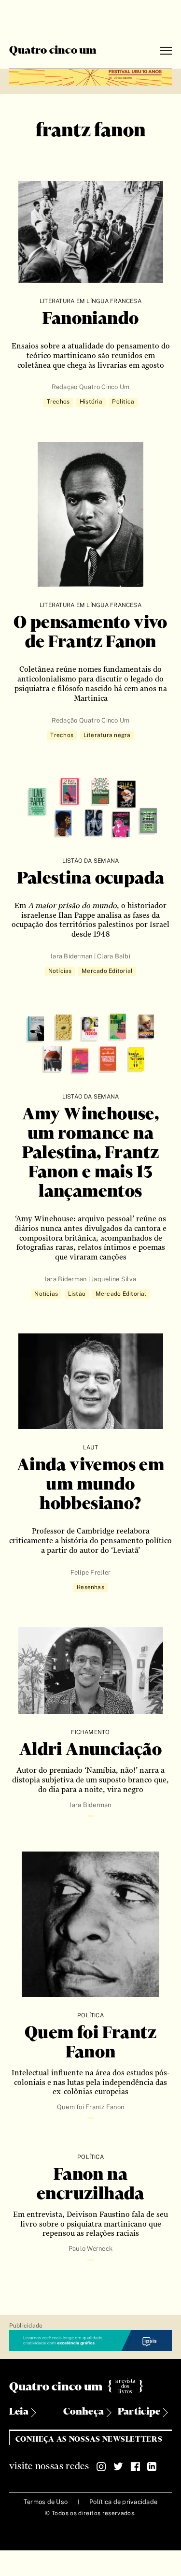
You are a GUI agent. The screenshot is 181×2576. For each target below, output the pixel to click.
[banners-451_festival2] (91, 76)
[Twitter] (118, 2467)
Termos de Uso (46, 2502)
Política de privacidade (123, 2502)
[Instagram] (101, 2467)
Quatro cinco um (53, 51)
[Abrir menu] (166, 51)
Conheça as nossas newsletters (89, 2439)
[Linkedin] (152, 2467)
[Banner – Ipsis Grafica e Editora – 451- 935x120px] (91, 2341)
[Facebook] (135, 2467)
